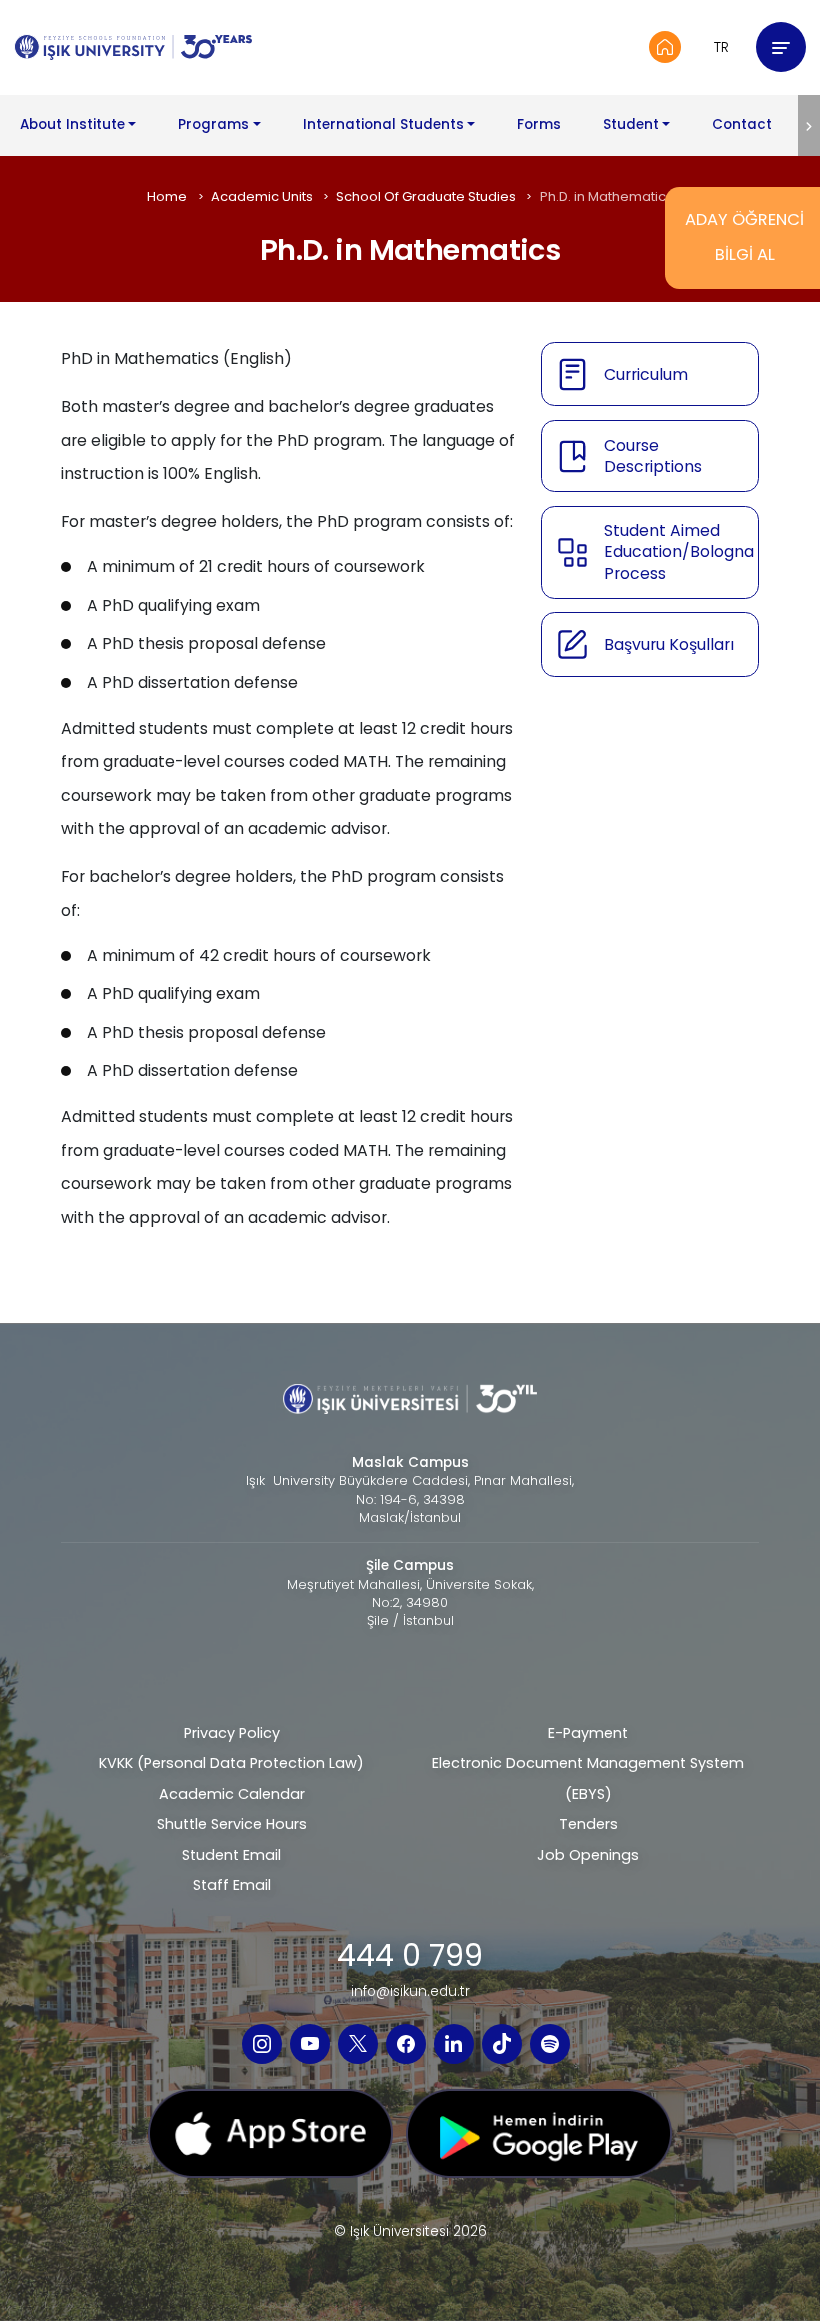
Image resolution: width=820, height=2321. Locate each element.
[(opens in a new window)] (262, 2044)
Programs (213, 124)
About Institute (72, 124)
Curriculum (646, 374)
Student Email (231, 1855)
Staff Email (232, 1885)
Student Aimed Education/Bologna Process (679, 552)
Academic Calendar (232, 1794)
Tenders (588, 1824)
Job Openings (588, 1855)
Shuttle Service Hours (232, 1824)
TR (721, 47)
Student (631, 124)
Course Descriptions (653, 456)
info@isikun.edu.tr (410, 1992)
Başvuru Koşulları (669, 644)
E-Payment (588, 1733)
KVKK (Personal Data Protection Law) (231, 1763)
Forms (539, 124)
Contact (742, 124)
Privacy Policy (232, 1733)
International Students (383, 124)
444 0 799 (410, 1956)
